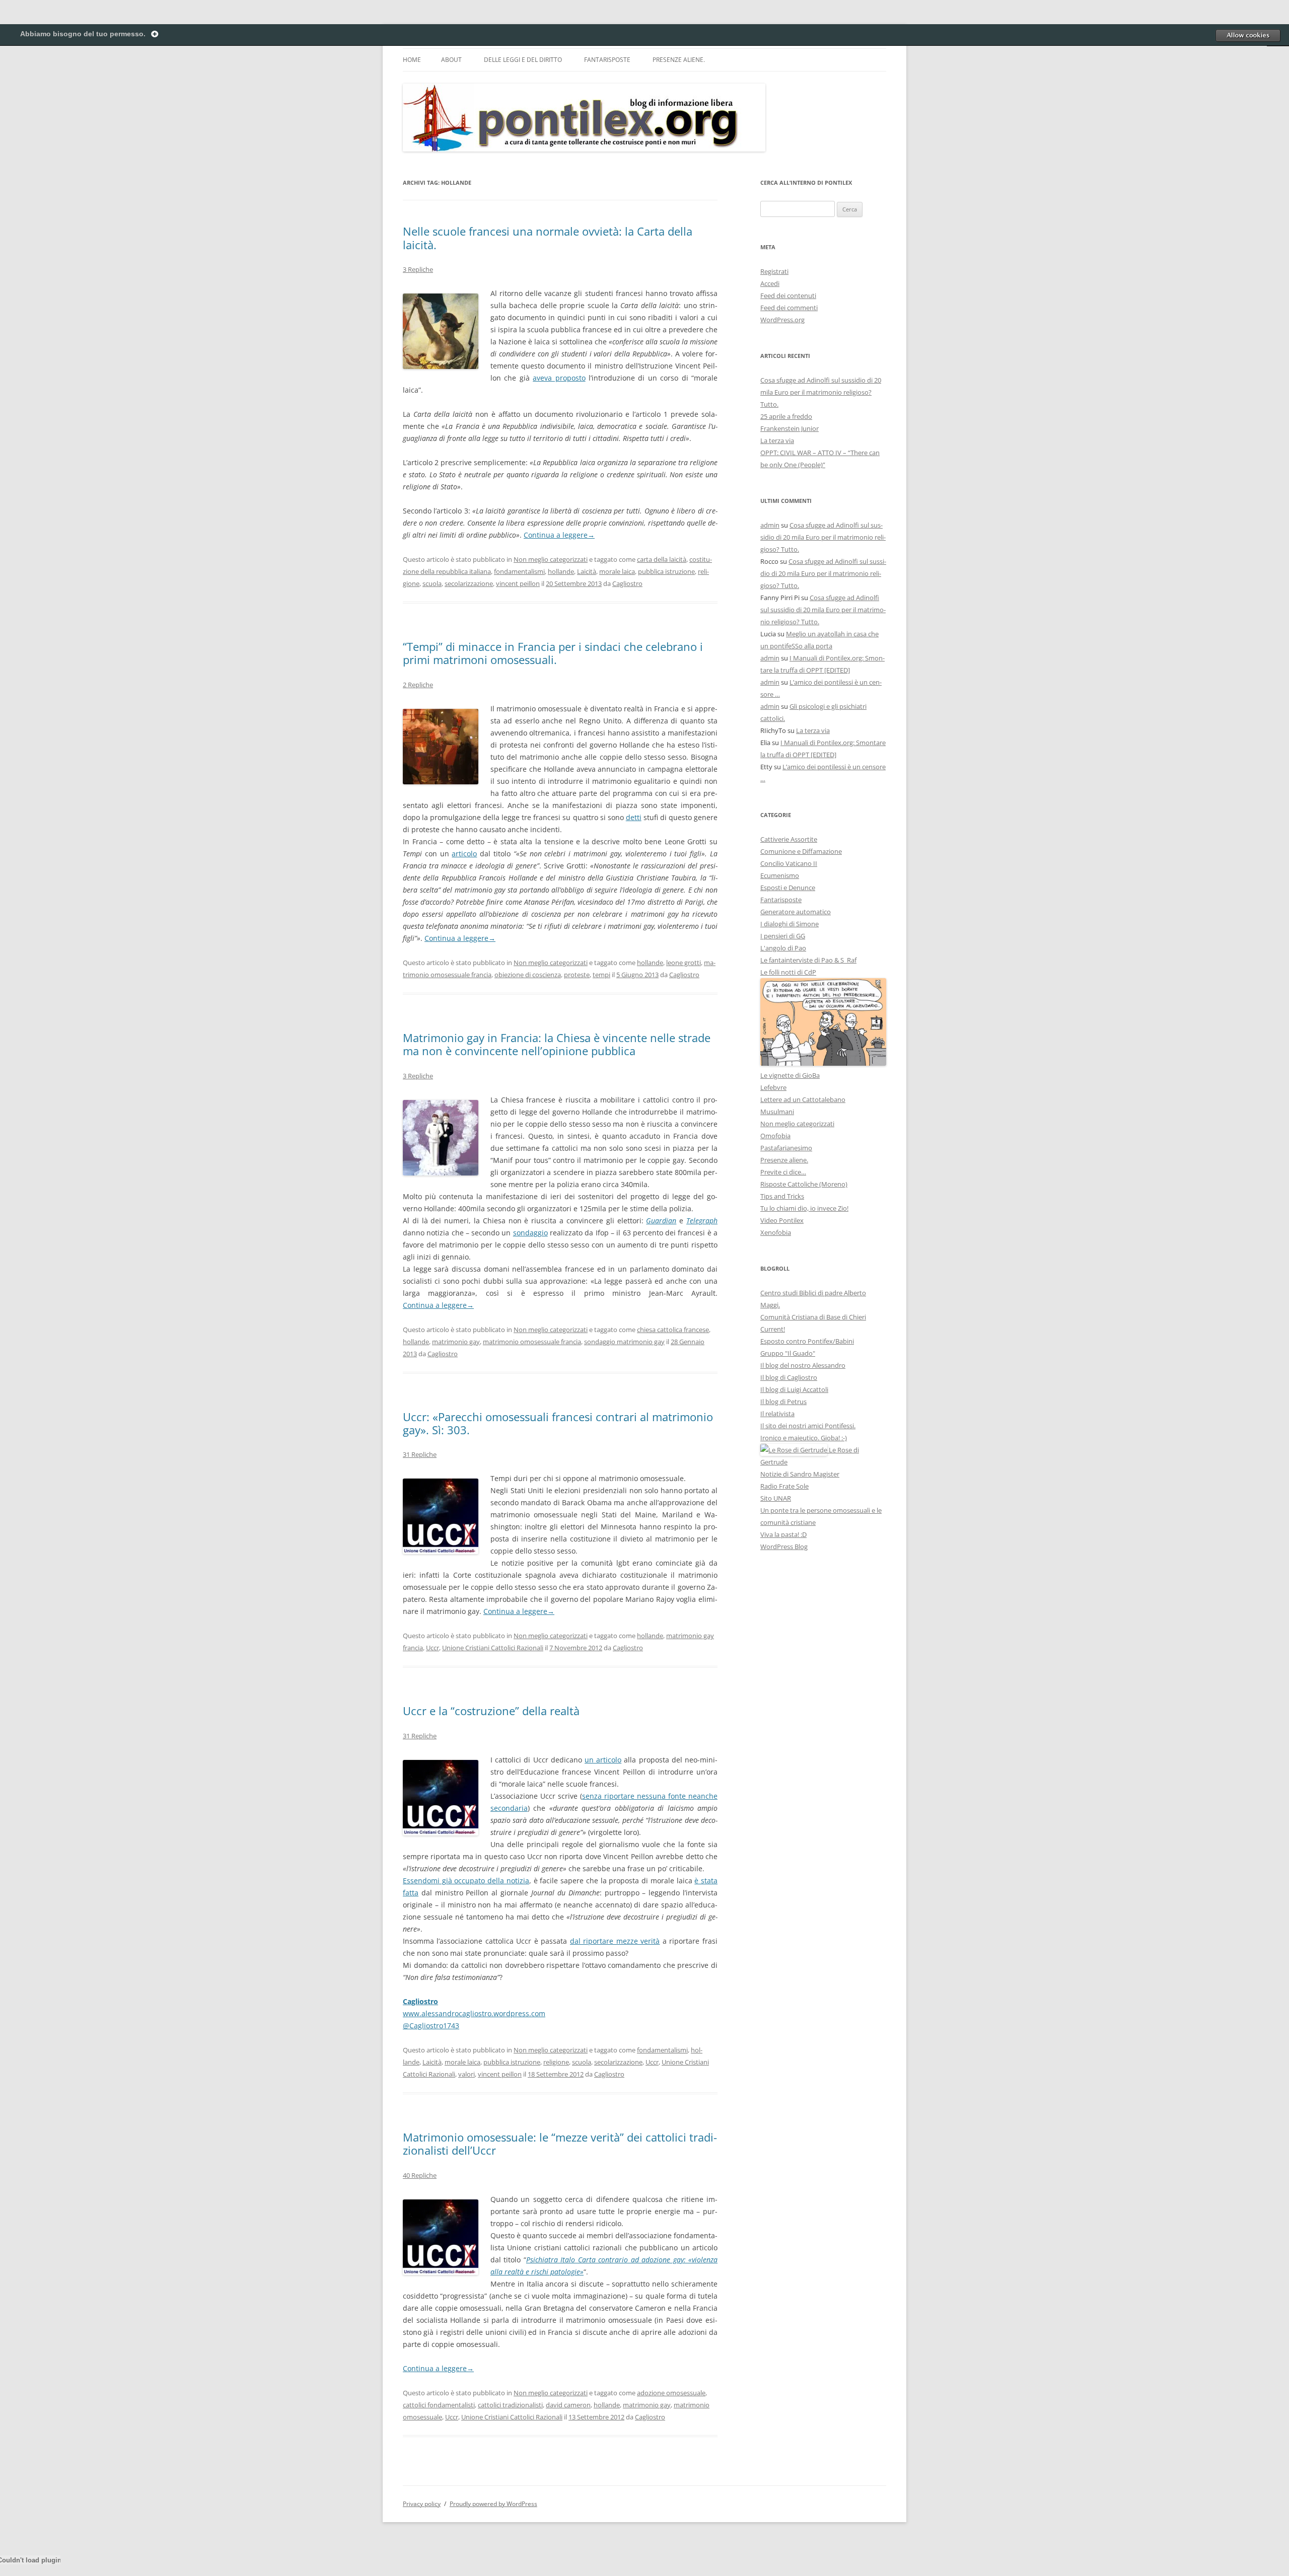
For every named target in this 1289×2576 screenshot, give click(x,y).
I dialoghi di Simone (790, 924)
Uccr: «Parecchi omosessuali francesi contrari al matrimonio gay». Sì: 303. (558, 1423)
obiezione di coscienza (528, 975)
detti (634, 817)
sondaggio (530, 1233)
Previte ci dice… (783, 1172)
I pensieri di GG (783, 936)
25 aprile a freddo (786, 416)
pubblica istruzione (666, 571)
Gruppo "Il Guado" (788, 1353)
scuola (432, 583)
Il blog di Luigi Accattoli (794, 1389)
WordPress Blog (784, 1547)
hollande (561, 571)
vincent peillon (518, 583)
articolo (464, 854)
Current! (773, 1329)
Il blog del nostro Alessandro (803, 1365)
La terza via (777, 440)
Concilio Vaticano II (789, 863)
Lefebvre (773, 1087)
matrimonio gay (456, 1342)
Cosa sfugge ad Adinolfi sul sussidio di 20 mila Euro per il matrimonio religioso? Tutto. (821, 392)
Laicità (587, 571)
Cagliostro (627, 583)
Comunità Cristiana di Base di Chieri (813, 1317)
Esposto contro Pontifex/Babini (807, 1341)
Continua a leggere (559, 535)
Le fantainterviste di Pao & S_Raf (808, 960)
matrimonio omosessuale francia (532, 1342)
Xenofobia (776, 1232)
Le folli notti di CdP (788, 972)
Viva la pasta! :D (783, 1534)
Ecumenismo (780, 875)
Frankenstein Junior (790, 428)
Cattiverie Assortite (789, 839)
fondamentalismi (519, 571)
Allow (1248, 35)
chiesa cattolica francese (673, 1330)
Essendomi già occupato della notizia (466, 1881)
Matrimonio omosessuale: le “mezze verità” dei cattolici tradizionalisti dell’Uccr (560, 2144)
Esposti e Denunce (788, 888)
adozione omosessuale (671, 2393)
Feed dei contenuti (788, 296)
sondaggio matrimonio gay (624, 1342)
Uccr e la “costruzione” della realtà (491, 1711)
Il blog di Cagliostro (789, 1377)
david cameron (568, 2405)
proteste (577, 975)
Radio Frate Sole (784, 1486)
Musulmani (777, 1112)
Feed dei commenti (789, 308)
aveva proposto (559, 378)
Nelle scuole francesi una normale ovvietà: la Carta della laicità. (548, 238)
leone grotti (684, 963)
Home (412, 60)
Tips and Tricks (782, 1196)
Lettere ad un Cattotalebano (803, 1099)
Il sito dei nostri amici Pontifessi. (808, 1426)
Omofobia (775, 1136)
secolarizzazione (469, 583)
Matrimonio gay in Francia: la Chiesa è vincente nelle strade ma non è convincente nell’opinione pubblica (557, 1044)
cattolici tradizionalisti (510, 2405)
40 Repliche (420, 2175)
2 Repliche (418, 685)
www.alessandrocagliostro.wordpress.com (474, 2013)
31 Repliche (420, 1454)
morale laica (617, 571)
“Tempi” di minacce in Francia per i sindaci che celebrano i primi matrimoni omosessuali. (553, 653)
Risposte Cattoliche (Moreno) (804, 1184)
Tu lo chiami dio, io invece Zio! (804, 1208)
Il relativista (777, 1414)
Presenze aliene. (679, 60)
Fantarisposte (607, 60)
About (451, 60)
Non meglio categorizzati (551, 559)
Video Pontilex (782, 1220)
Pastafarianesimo (786, 1148)
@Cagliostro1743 (431, 2026)
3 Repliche (418, 269)
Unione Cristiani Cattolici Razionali (493, 1648)
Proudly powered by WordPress (493, 2504)
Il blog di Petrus (783, 1402)
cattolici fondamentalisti (439, 2405)
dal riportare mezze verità (615, 1941)
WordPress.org (782, 320)
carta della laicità (662, 559)
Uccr (433, 1648)
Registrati (774, 271)
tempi (601, 975)
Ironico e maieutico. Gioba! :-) (804, 1438)
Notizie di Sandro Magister (800, 1474)
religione (556, 2062)
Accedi (770, 283)
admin (770, 525)
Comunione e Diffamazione (801, 851)
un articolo (603, 1760)
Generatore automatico (796, 912)
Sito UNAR (776, 1498)
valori (467, 2074)
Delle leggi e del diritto (523, 60)
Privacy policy (422, 2504)
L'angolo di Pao (783, 948)
